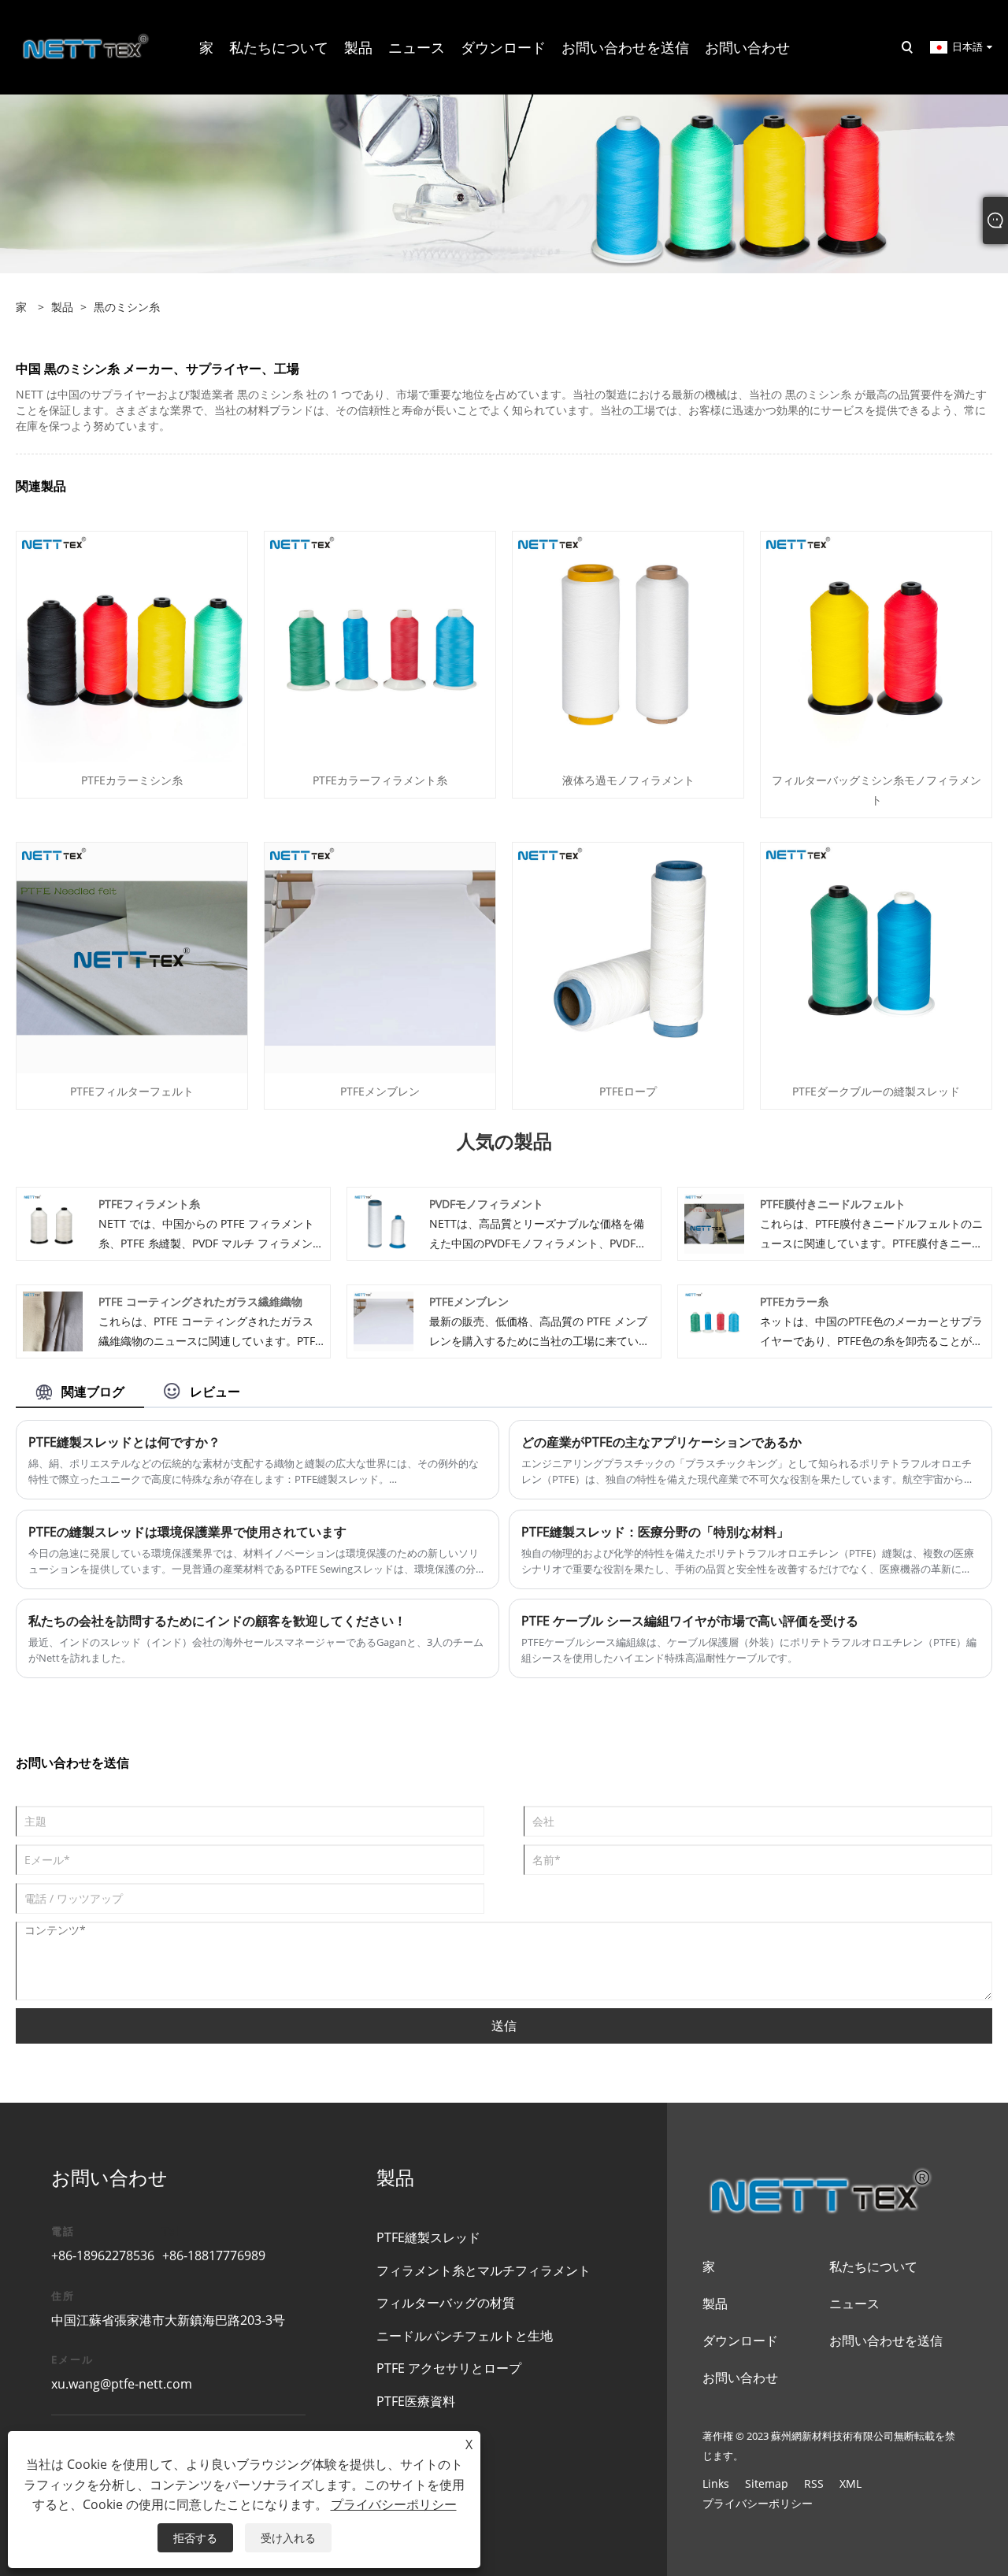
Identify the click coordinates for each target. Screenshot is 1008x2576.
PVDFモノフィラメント (486, 1204)
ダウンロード (740, 2341)
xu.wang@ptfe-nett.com (122, 2384)
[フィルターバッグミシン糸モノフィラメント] (876, 646)
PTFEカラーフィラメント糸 (380, 780)
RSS (814, 2483)
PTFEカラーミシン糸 (132, 780)
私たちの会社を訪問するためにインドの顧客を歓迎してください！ (217, 1621)
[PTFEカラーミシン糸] (132, 646)
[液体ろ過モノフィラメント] (628, 646)
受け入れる (288, 2538)
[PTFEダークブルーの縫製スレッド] (876, 957)
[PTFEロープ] (628, 957)
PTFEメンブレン (380, 1091)
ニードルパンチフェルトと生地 (465, 2336)
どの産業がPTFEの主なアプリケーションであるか (661, 1442)
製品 (62, 307)
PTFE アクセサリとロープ (449, 2368)
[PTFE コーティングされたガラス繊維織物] (53, 1320)
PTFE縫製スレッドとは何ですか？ (124, 1442)
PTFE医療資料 (416, 2401)
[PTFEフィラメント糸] (53, 1223)
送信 (504, 2026)
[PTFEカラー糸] (714, 1320)
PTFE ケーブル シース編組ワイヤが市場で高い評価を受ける (690, 1621)
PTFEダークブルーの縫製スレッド (876, 1091)
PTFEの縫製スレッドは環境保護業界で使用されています (187, 1532)
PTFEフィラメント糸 (149, 1204)
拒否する (195, 2538)
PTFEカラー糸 (794, 1301)
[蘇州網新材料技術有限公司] (86, 46)
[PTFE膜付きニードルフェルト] (714, 1223)
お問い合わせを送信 (886, 2341)
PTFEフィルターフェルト (132, 1091)
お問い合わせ (740, 2378)
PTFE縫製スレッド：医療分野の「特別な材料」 (655, 1532)
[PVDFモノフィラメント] (384, 1223)
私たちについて (873, 2267)
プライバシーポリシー (758, 2503)
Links (716, 2483)
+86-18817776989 (214, 2255)
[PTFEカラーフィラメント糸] (380, 646)
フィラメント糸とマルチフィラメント (484, 2270)
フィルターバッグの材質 (446, 2303)
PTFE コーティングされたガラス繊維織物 (200, 1301)
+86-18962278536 (103, 2255)
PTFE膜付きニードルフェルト (833, 1204)
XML (850, 2483)
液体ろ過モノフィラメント (628, 780)
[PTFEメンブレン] (380, 957)
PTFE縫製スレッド (428, 2237)
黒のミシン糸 (127, 307)
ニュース (854, 2304)
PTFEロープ (628, 1091)
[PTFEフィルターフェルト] (132, 957)
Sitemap (767, 2483)
